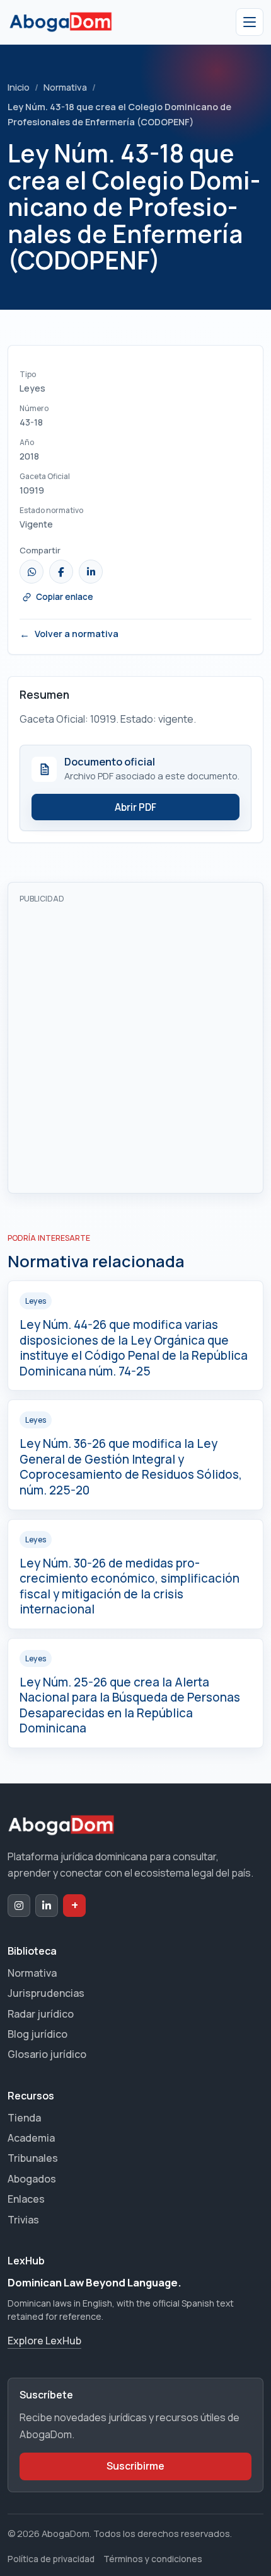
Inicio (19, 87)
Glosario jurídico (47, 2054)
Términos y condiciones (153, 2559)
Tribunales (33, 2158)
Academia (31, 2138)
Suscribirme (135, 2466)
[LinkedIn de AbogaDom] (47, 1906)
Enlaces (26, 2199)
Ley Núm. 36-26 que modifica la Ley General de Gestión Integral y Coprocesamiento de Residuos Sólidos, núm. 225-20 (131, 1467)
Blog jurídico (37, 2034)
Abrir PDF (135, 807)
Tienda (24, 2118)
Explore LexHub (44, 2341)
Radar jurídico (41, 2014)
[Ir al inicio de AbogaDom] (61, 22)
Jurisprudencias (46, 1993)
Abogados (32, 2179)
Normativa (65, 87)
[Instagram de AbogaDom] (19, 1906)
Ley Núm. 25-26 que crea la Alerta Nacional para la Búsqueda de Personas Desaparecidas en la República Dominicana (130, 1705)
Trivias (23, 2220)
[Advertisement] (135, 1046)
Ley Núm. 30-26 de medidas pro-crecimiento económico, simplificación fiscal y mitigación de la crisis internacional (130, 1586)
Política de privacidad (51, 2559)
